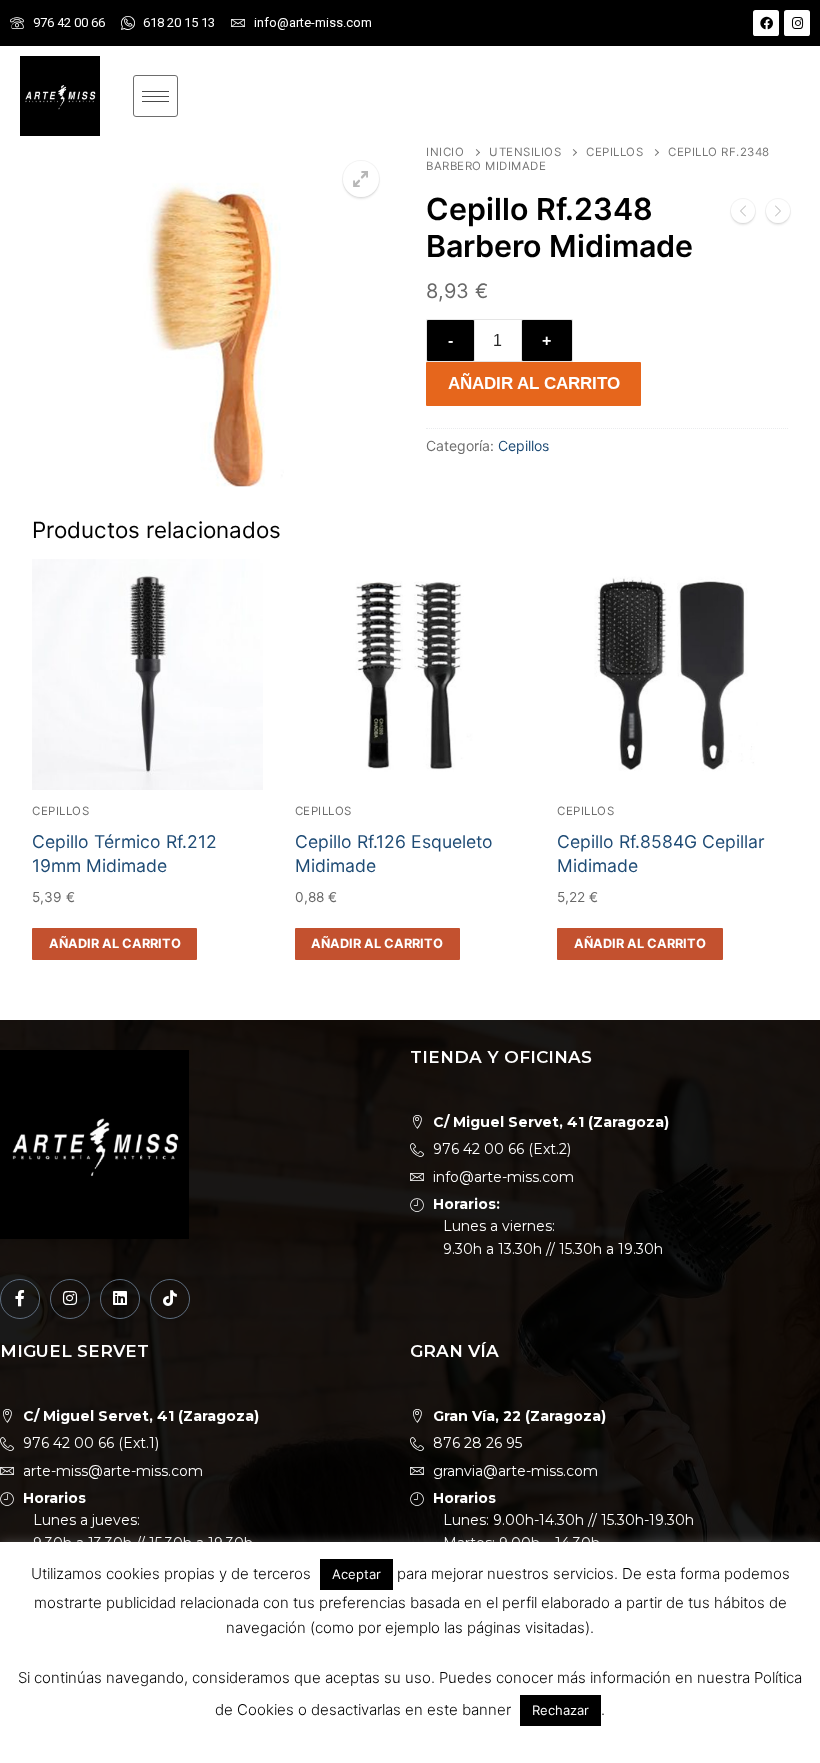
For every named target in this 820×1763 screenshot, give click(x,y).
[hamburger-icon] (155, 96)
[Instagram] (797, 23)
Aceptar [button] (356, 1574)
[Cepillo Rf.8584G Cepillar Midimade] (778, 215)
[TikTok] (170, 1299)
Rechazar (560, 1710)
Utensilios (525, 152)
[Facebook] (766, 23)
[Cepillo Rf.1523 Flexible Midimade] (743, 215)
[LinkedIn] (120, 1299)
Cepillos (614, 152)
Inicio (445, 152)
